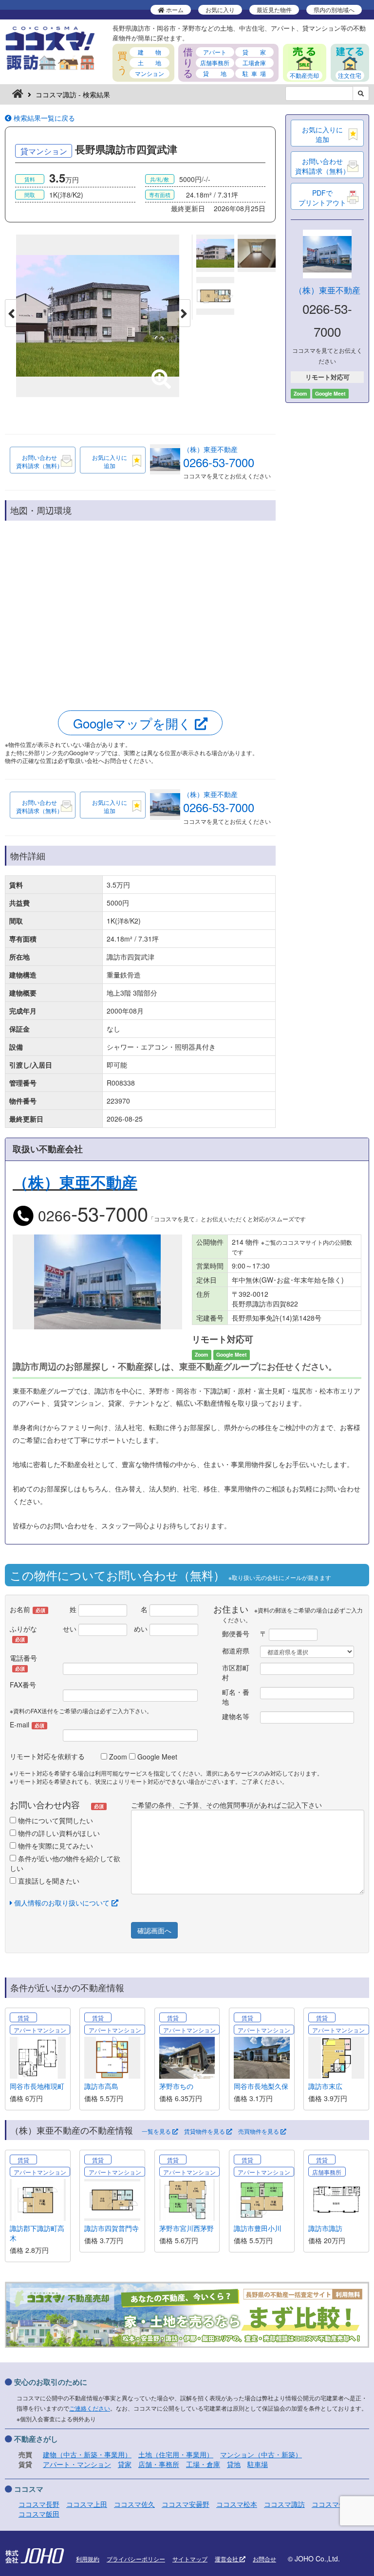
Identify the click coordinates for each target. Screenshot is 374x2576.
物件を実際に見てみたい (55, 1846)
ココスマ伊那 (332, 2504)
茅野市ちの (176, 2086)
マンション (150, 73)
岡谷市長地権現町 (37, 2086)
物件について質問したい (55, 1820)
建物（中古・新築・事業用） (87, 2454)
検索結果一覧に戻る (43, 118)
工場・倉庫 (203, 2464)
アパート (215, 52)
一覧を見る (157, 2131)
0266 (91, 1215)
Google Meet (156, 1757)
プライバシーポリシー (136, 2559)
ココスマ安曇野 (186, 2504)
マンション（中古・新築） (261, 2454)
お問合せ (264, 2559)
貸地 (234, 2464)
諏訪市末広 (325, 2086)
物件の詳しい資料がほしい (58, 1833)
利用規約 (88, 2559)
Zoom (117, 1757)
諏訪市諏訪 (325, 2228)
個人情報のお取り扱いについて (62, 1903)
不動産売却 (304, 75)
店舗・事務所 (159, 2464)
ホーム (174, 9)
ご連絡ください (90, 2408)
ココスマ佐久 (134, 2504)
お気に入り (220, 9)
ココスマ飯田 (39, 2514)
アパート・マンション (77, 2464)
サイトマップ (190, 2559)
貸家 (125, 2464)
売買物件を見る (259, 2131)
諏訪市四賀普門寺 (112, 2228)
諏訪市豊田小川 (258, 2228)
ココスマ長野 (39, 2504)
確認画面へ (154, 1930)
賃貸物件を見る (205, 2131)
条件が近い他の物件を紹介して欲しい (65, 1863)
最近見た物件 (274, 9)
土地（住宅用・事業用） (176, 2454)
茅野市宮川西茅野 (187, 2228)
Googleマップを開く (134, 723)
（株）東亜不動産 (210, 449)
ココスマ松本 (237, 2504)
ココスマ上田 (87, 2504)
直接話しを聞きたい (48, 1881)
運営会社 (227, 2559)
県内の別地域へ (334, 9)
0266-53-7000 (219, 462)
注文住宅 (350, 75)
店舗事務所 (215, 63)
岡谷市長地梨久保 (261, 2086)
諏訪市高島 (101, 2086)
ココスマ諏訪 (284, 2504)
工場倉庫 (254, 63)
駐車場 (258, 2464)
